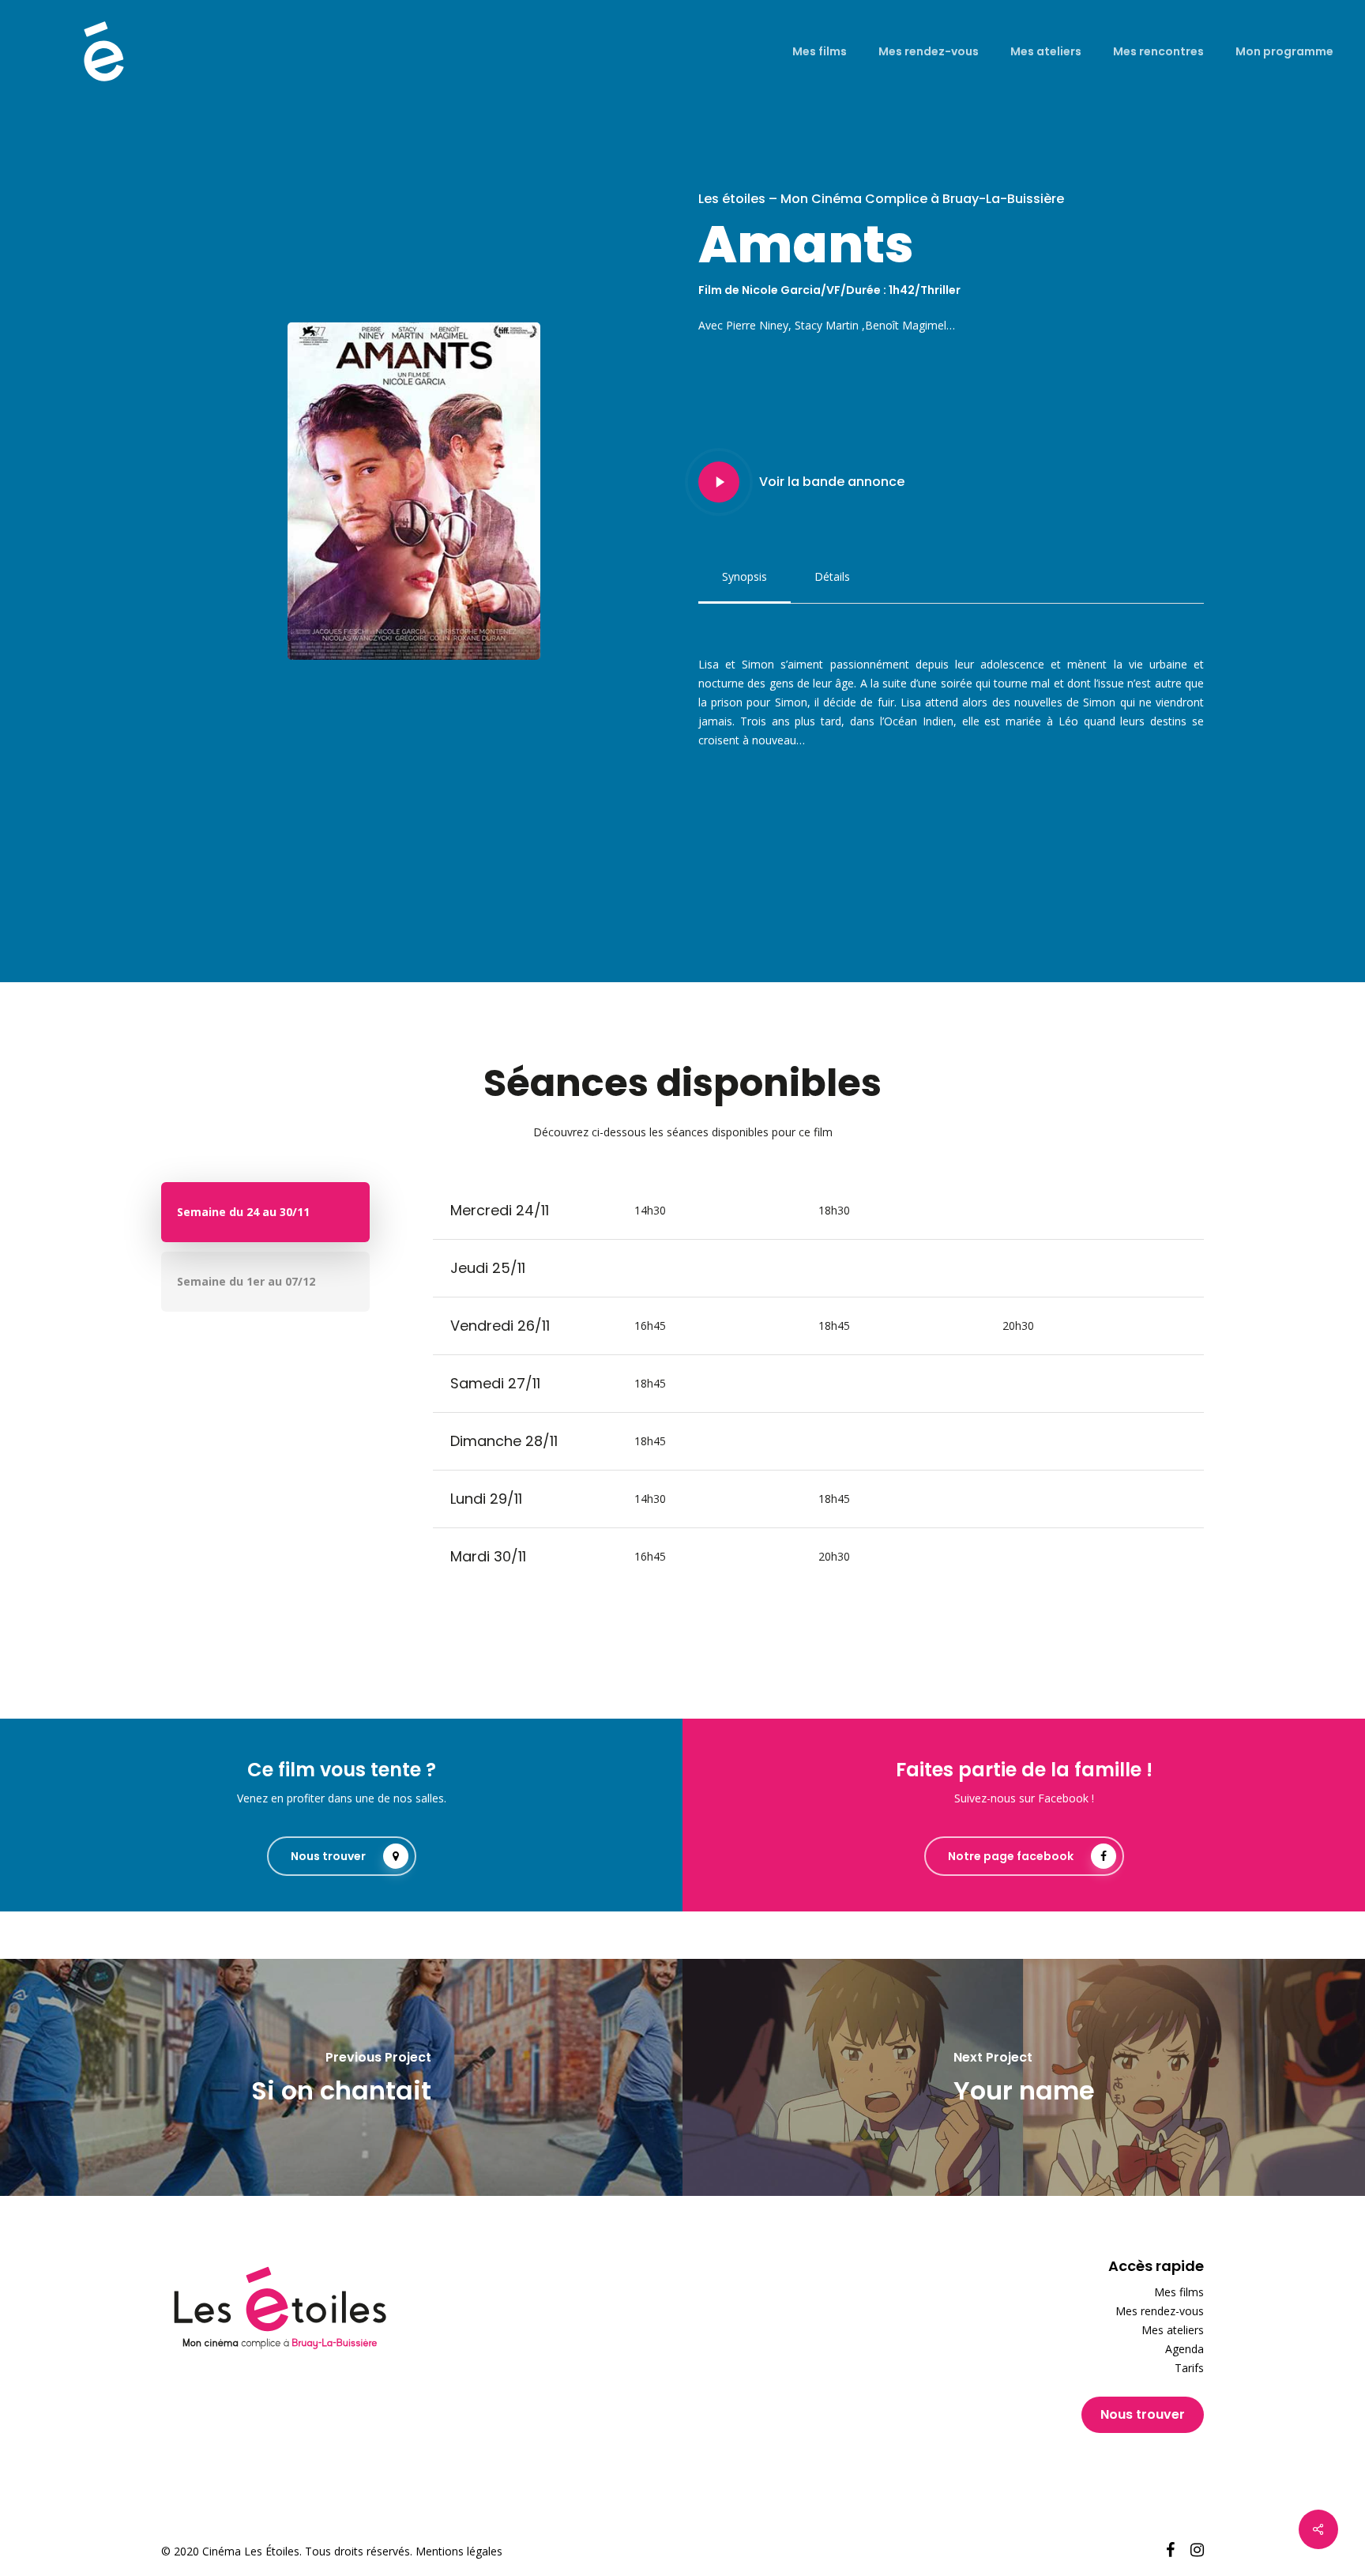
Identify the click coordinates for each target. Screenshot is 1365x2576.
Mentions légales (459, 2551)
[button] (745, 577)
